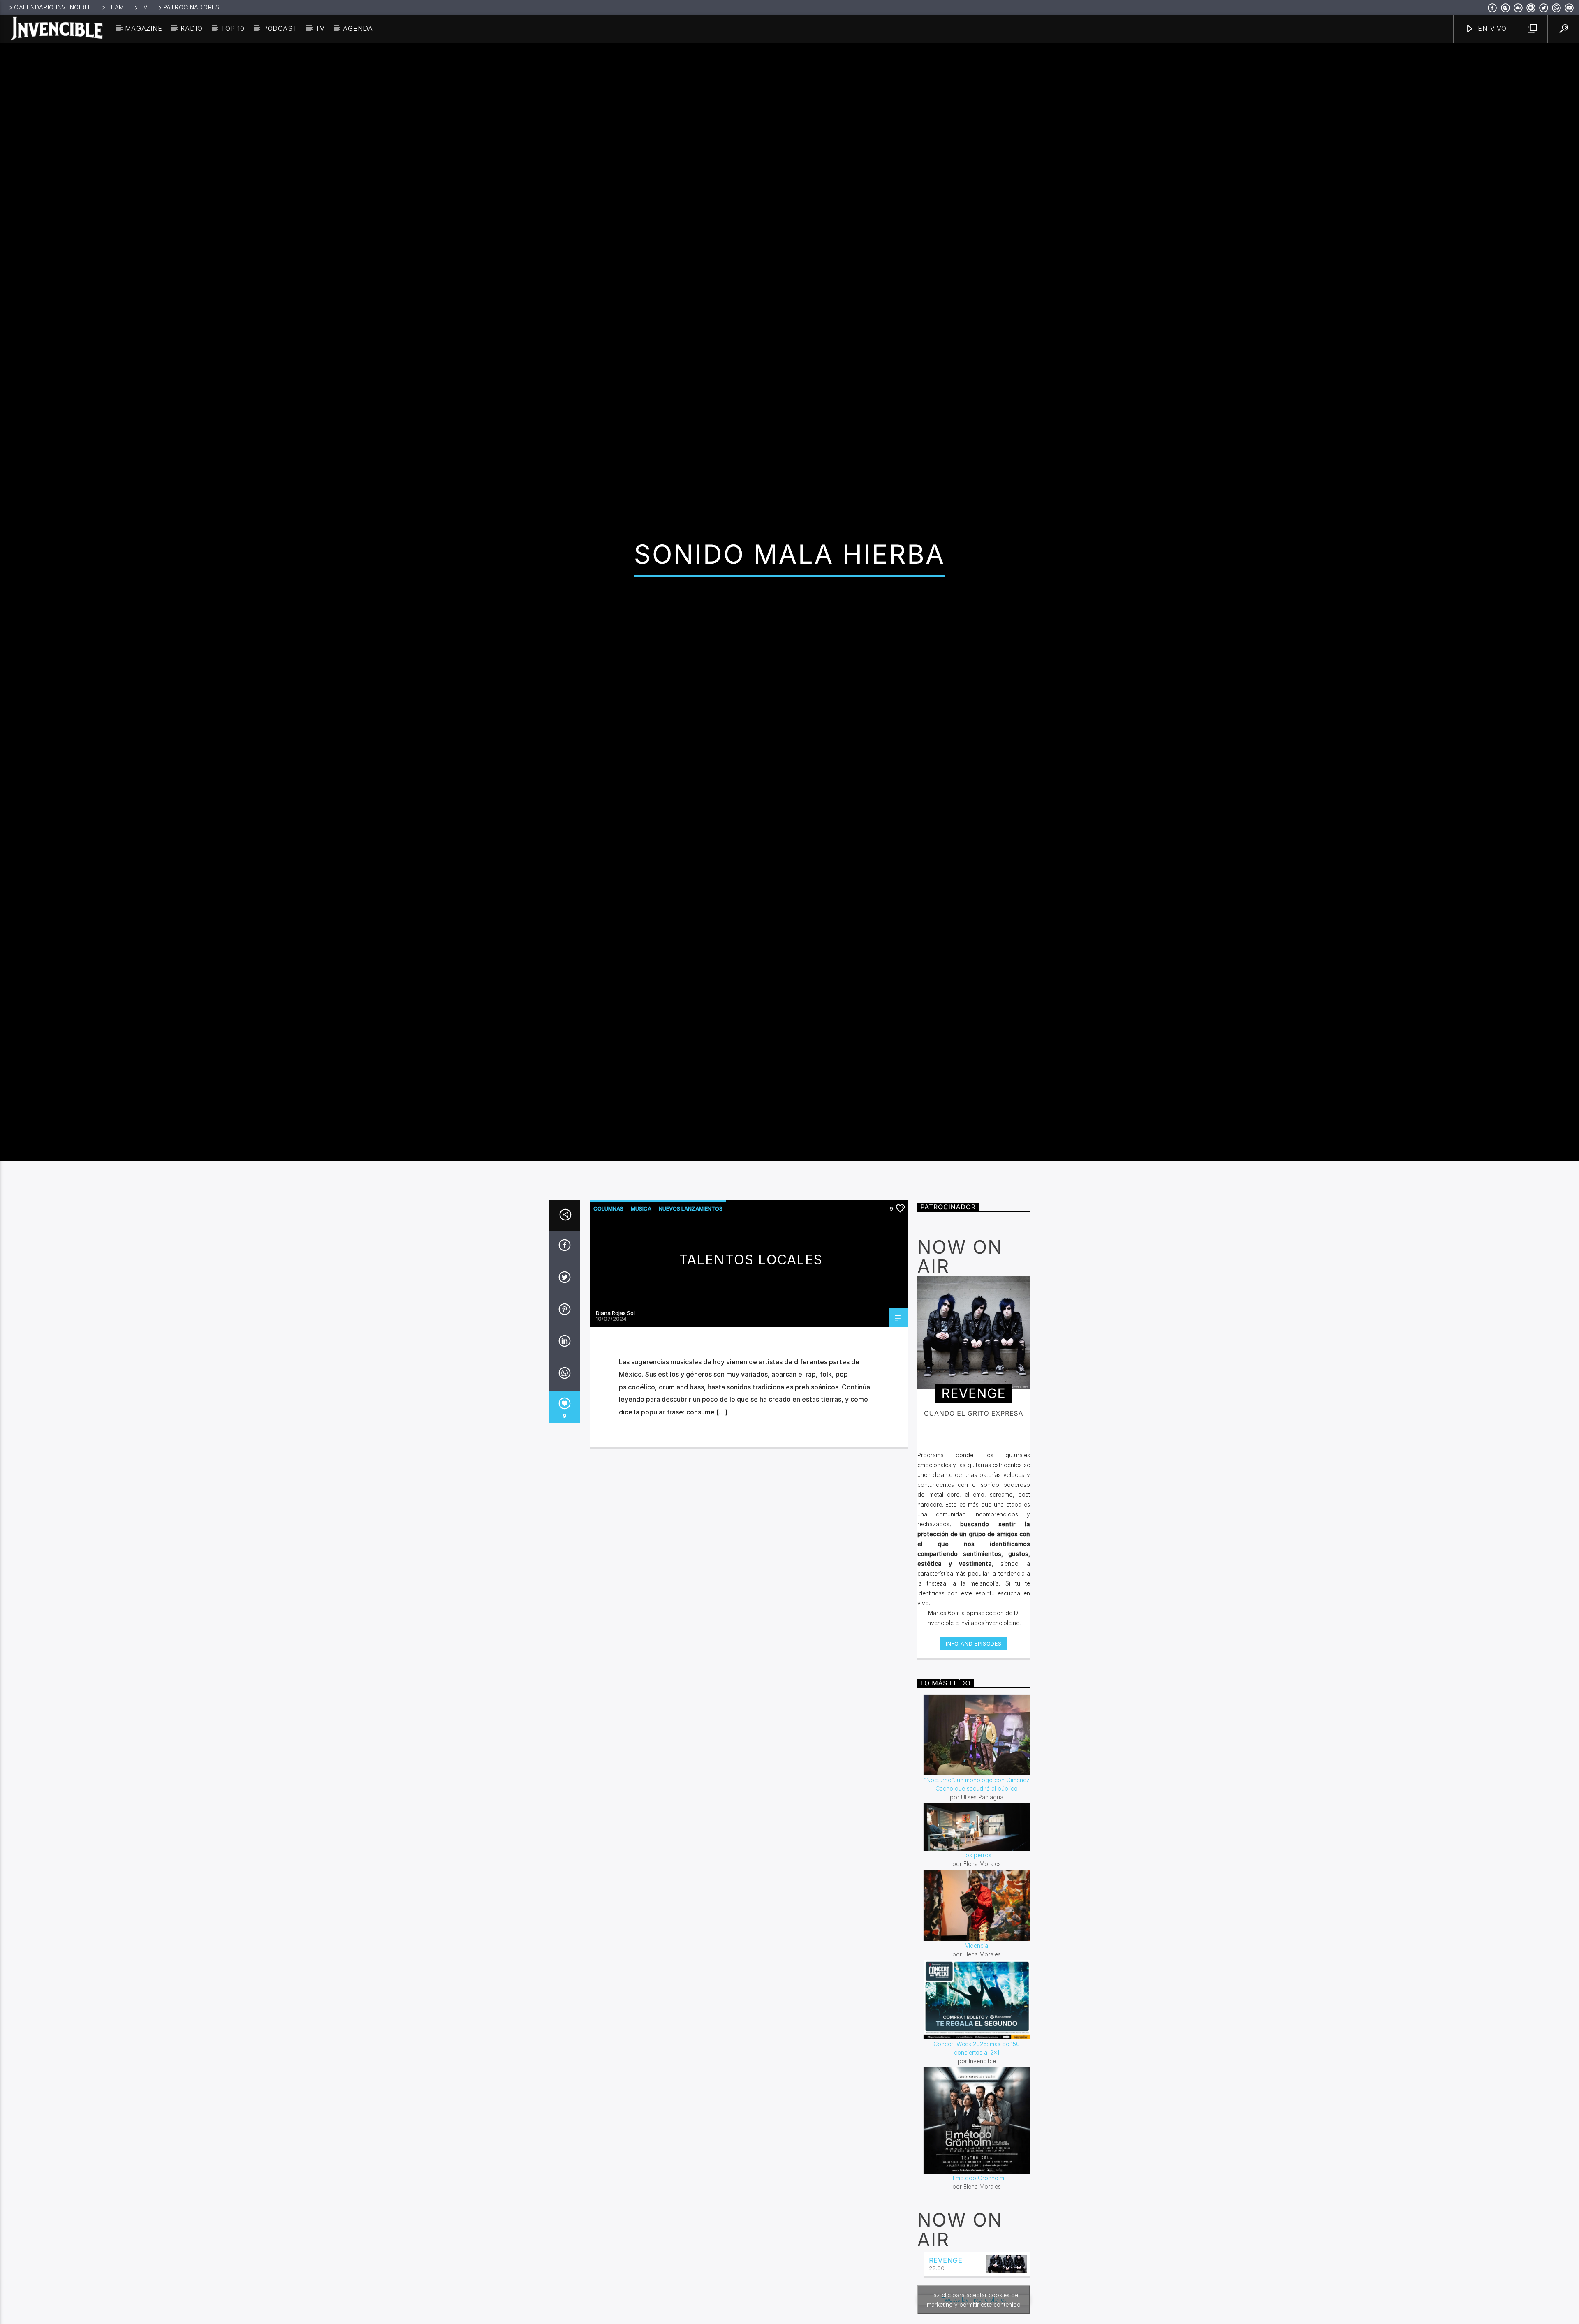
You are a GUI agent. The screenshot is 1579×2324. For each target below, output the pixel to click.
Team (116, 7)
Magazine (144, 28)
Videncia (977, 2095)
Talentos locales (751, 1409)
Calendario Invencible (53, 7)
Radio (191, 28)
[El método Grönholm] (977, 2270)
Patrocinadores (191, 7)
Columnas (608, 1358)
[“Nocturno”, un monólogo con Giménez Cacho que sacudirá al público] (977, 1884)
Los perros (977, 2004)
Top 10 (233, 28)
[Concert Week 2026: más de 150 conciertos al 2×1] (977, 2149)
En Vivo (1491, 28)
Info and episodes (974, 1793)
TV (144, 7)
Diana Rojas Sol (615, 1462)
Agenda (358, 28)
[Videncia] (977, 2055)
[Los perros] (977, 1976)
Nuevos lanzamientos (691, 1358)
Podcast (280, 28)
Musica (641, 1358)
